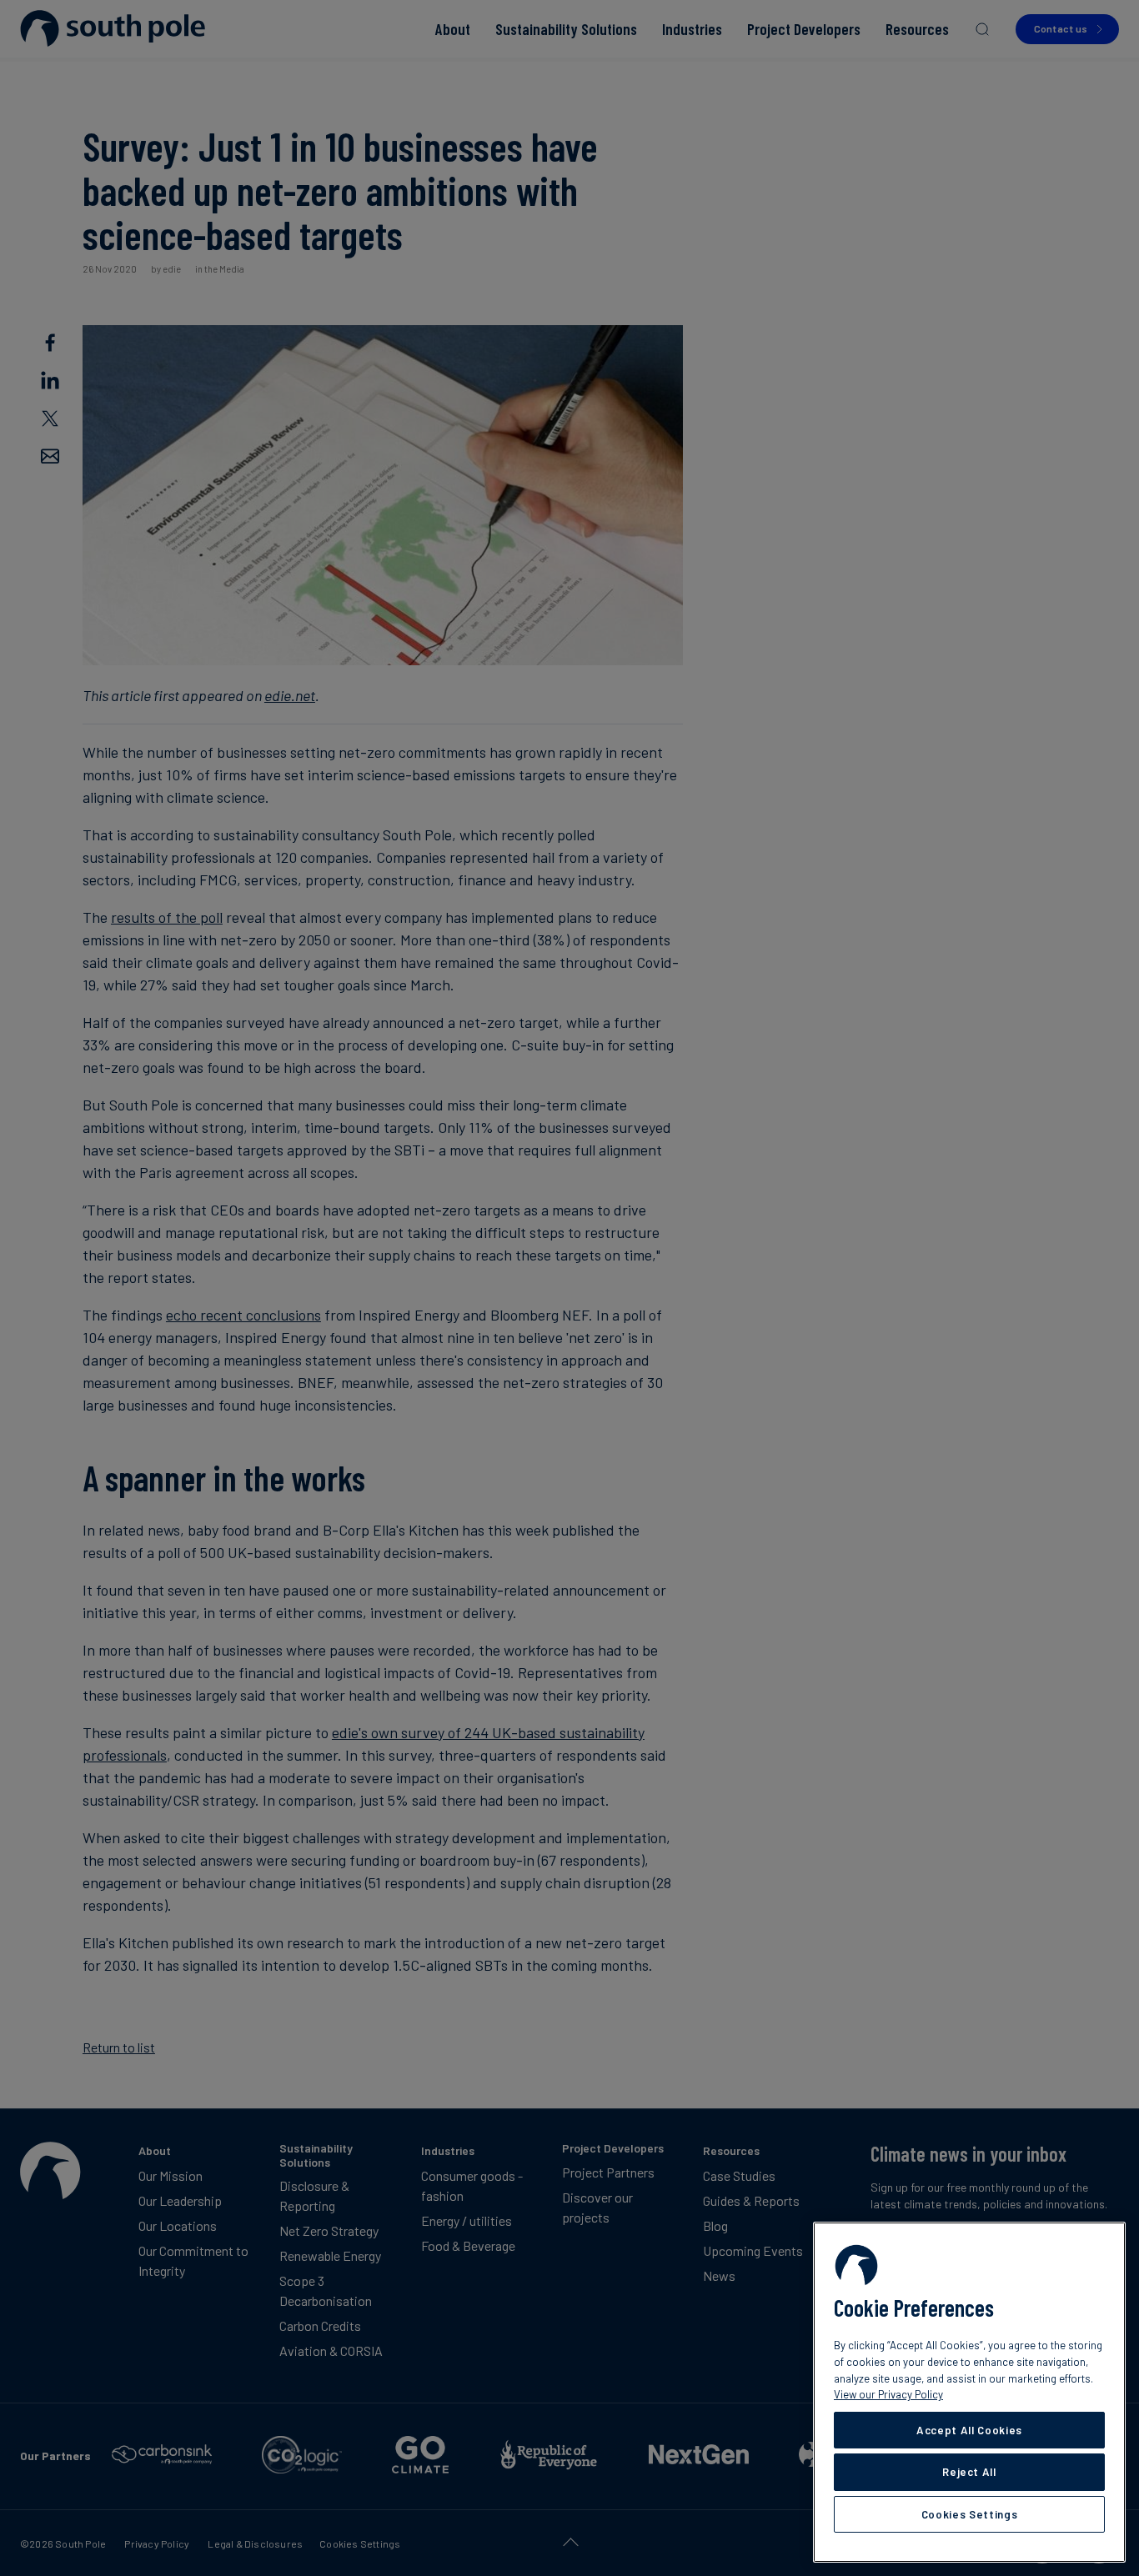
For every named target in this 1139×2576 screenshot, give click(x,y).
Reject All (969, 2472)
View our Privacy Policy (888, 2394)
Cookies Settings (970, 2514)
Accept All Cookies (969, 2430)
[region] (969, 2392)
